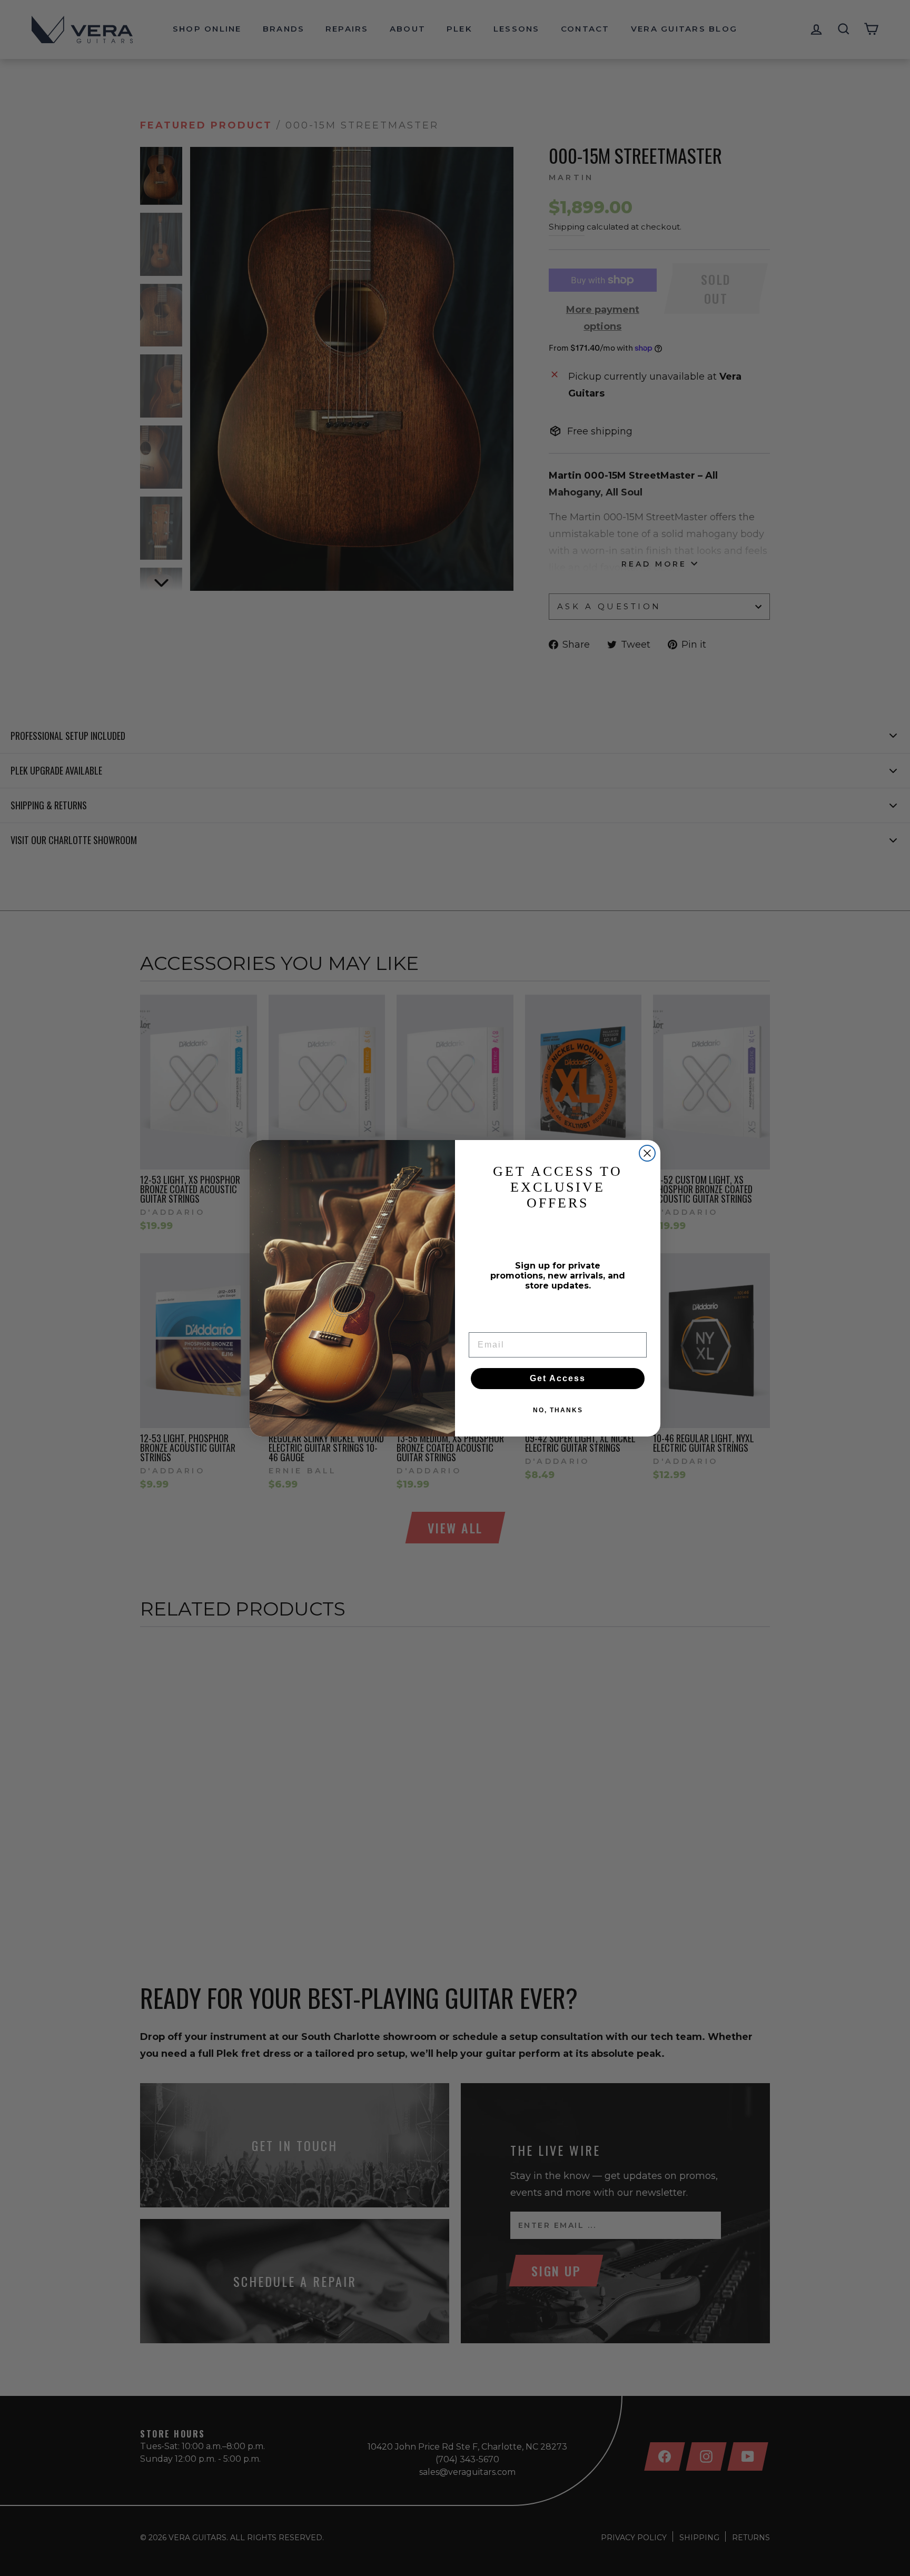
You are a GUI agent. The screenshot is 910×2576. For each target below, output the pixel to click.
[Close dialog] (647, 1153)
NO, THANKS (558, 1410)
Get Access (558, 1378)
